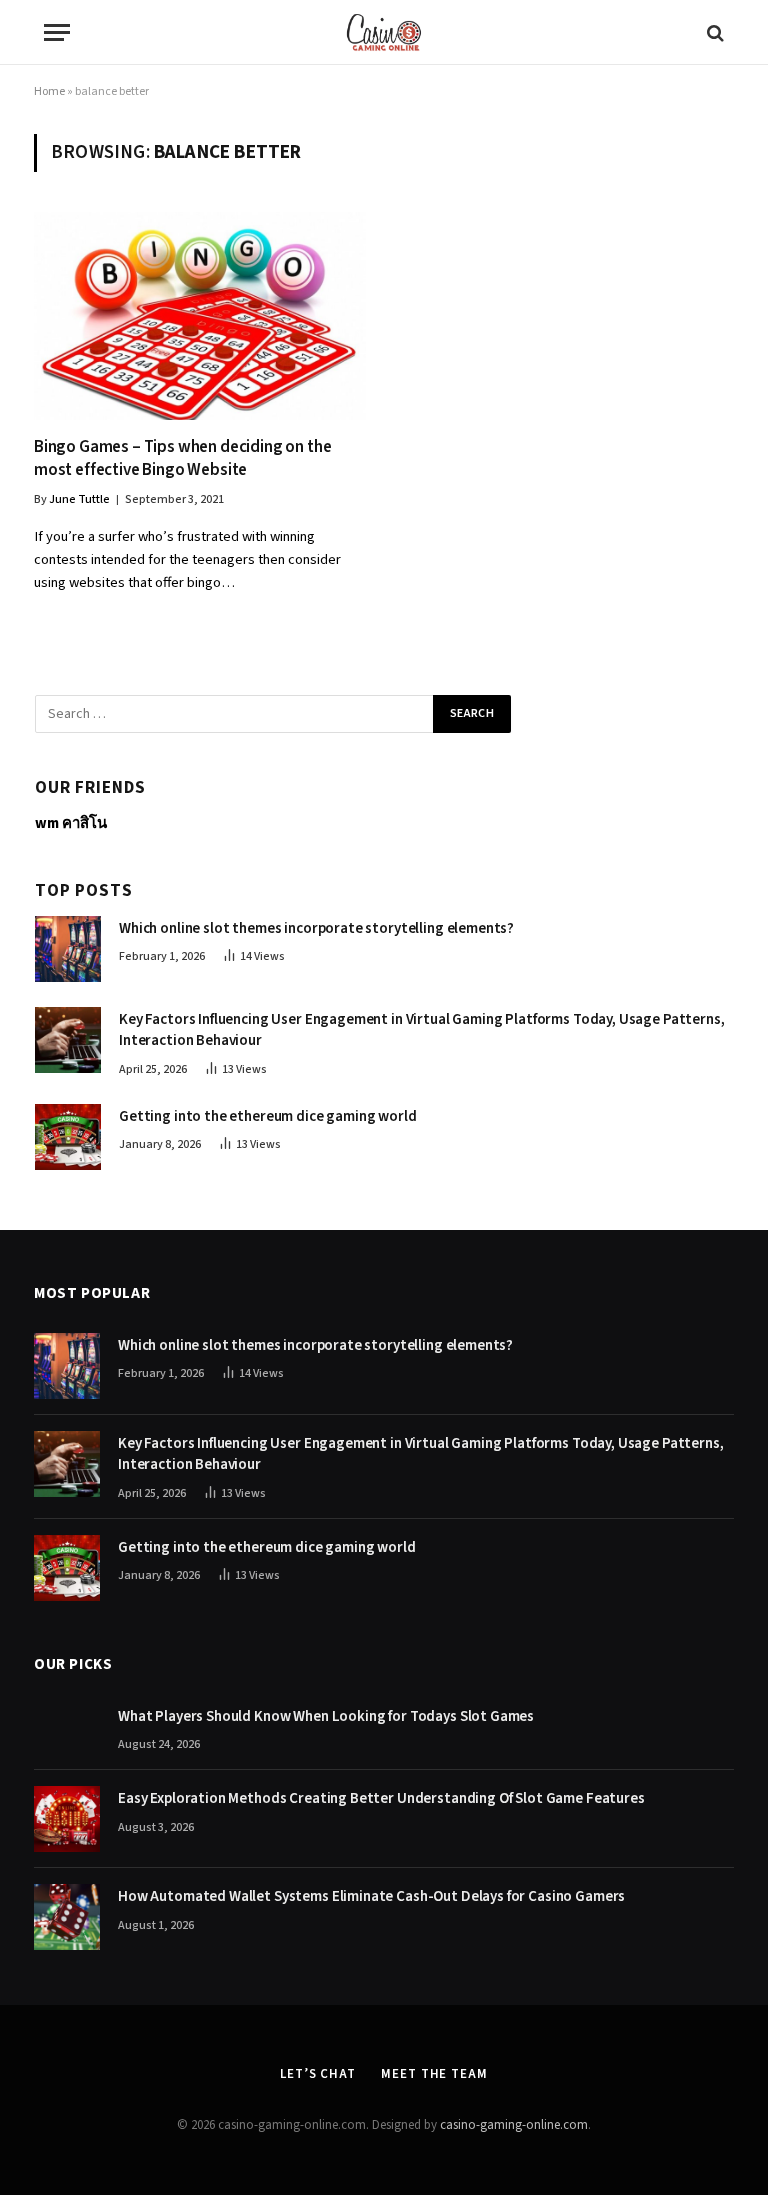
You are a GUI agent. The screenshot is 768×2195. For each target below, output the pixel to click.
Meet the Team (434, 2074)
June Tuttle (79, 499)
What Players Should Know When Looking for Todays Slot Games (326, 1716)
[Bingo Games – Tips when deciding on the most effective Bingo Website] (200, 316)
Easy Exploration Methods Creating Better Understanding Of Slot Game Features (381, 1798)
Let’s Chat (318, 2074)
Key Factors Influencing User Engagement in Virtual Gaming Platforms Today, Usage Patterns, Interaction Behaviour (422, 1030)
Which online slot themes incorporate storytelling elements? (316, 928)
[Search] (713, 32)
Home (49, 91)
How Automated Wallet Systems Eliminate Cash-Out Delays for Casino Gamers (371, 1896)
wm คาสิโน (71, 823)
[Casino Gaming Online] (384, 32)
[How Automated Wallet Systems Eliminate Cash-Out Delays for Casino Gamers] (67, 1917)
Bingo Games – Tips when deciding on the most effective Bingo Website (182, 459)
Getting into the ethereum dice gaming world (268, 1116)
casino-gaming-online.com (514, 2125)
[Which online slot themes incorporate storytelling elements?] (68, 949)
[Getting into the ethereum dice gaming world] (68, 1137)
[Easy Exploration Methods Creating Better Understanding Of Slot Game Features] (67, 1819)
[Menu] (57, 32)
